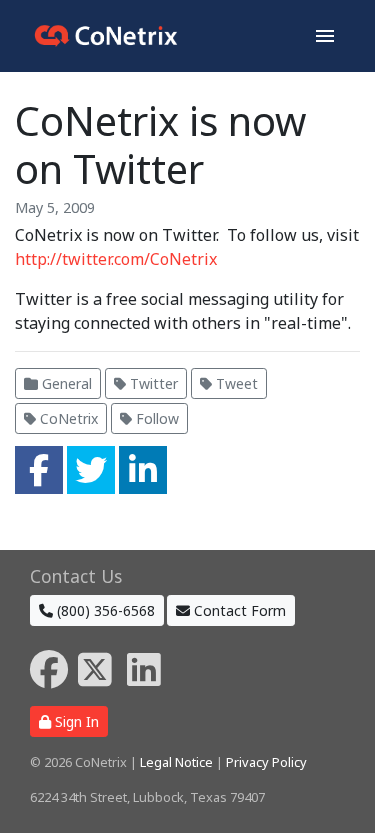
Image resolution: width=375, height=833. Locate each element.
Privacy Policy (266, 762)
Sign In (75, 721)
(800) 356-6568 (104, 610)
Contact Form (238, 610)
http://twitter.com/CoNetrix (116, 259)
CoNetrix (67, 418)
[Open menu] (325, 36)
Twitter (152, 383)
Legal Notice (176, 762)
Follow (155, 418)
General (65, 383)
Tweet (235, 383)
